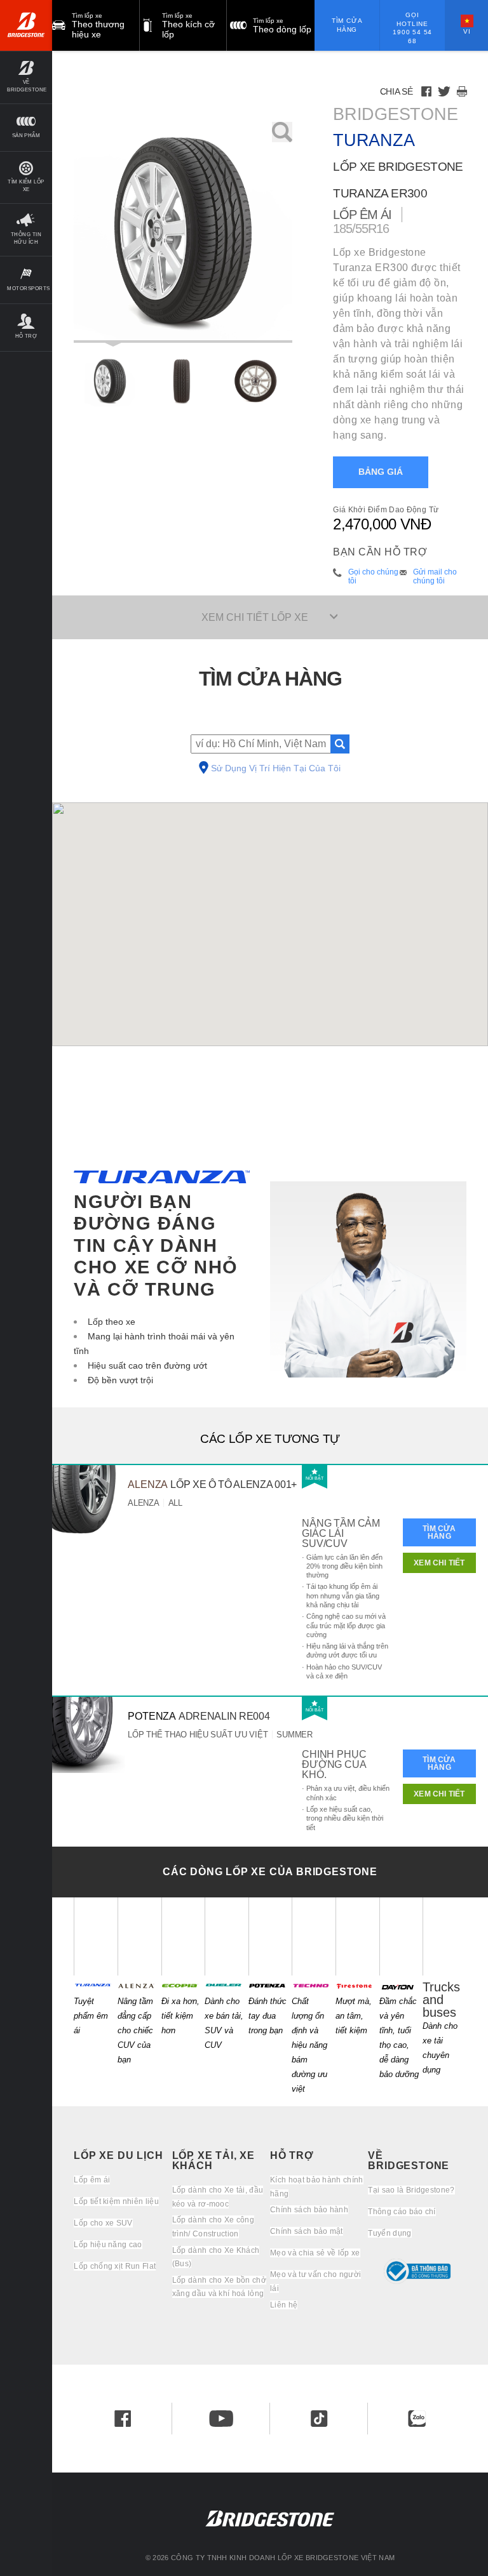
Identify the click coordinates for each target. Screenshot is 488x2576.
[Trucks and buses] (444, 1936)
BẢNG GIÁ (381, 472)
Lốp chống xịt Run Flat (115, 2266)
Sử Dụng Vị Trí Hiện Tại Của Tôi (276, 769)
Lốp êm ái (92, 2180)
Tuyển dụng (390, 2233)
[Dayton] (401, 1936)
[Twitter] (444, 91)
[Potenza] (270, 1936)
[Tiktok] (319, 2419)
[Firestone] (357, 1936)
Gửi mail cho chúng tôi (435, 576)
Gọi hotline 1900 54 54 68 (412, 28)
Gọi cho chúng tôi (373, 576)
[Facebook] (426, 91)
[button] (26, 77)
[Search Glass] (340, 744)
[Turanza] (96, 1936)
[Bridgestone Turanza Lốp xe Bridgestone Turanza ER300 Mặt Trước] (183, 381)
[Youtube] (221, 2419)
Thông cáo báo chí (402, 2212)
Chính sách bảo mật (307, 2231)
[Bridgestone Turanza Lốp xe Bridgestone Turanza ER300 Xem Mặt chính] (110, 381)
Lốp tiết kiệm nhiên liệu (116, 2201)
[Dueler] (227, 1936)
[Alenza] (139, 1936)
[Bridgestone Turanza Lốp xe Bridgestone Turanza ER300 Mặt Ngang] (255, 381)
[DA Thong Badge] (417, 2271)
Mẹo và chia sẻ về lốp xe (315, 2253)
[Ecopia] (183, 1936)
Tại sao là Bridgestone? (411, 2190)
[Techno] (314, 1936)
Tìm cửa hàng (347, 25)
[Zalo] (417, 2419)
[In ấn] (462, 91)
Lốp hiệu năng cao (108, 2245)
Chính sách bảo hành (309, 2210)
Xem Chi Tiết (439, 1563)
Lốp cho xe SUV (103, 2223)
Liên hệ (284, 2305)
